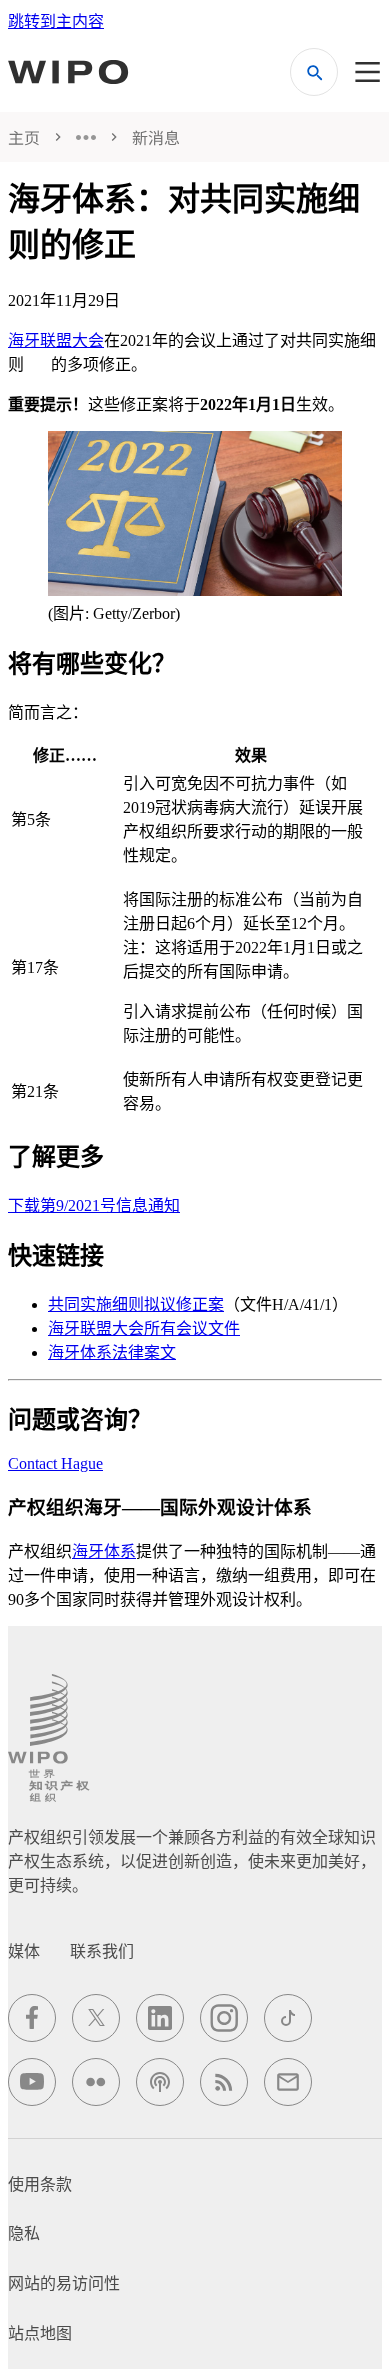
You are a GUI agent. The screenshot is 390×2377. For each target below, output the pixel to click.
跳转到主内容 (56, 21)
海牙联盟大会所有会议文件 (144, 1328)
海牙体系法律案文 (112, 1352)
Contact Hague (55, 1463)
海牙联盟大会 (56, 340)
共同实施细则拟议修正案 (136, 1304)
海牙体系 (104, 1551)
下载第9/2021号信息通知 (94, 1205)
